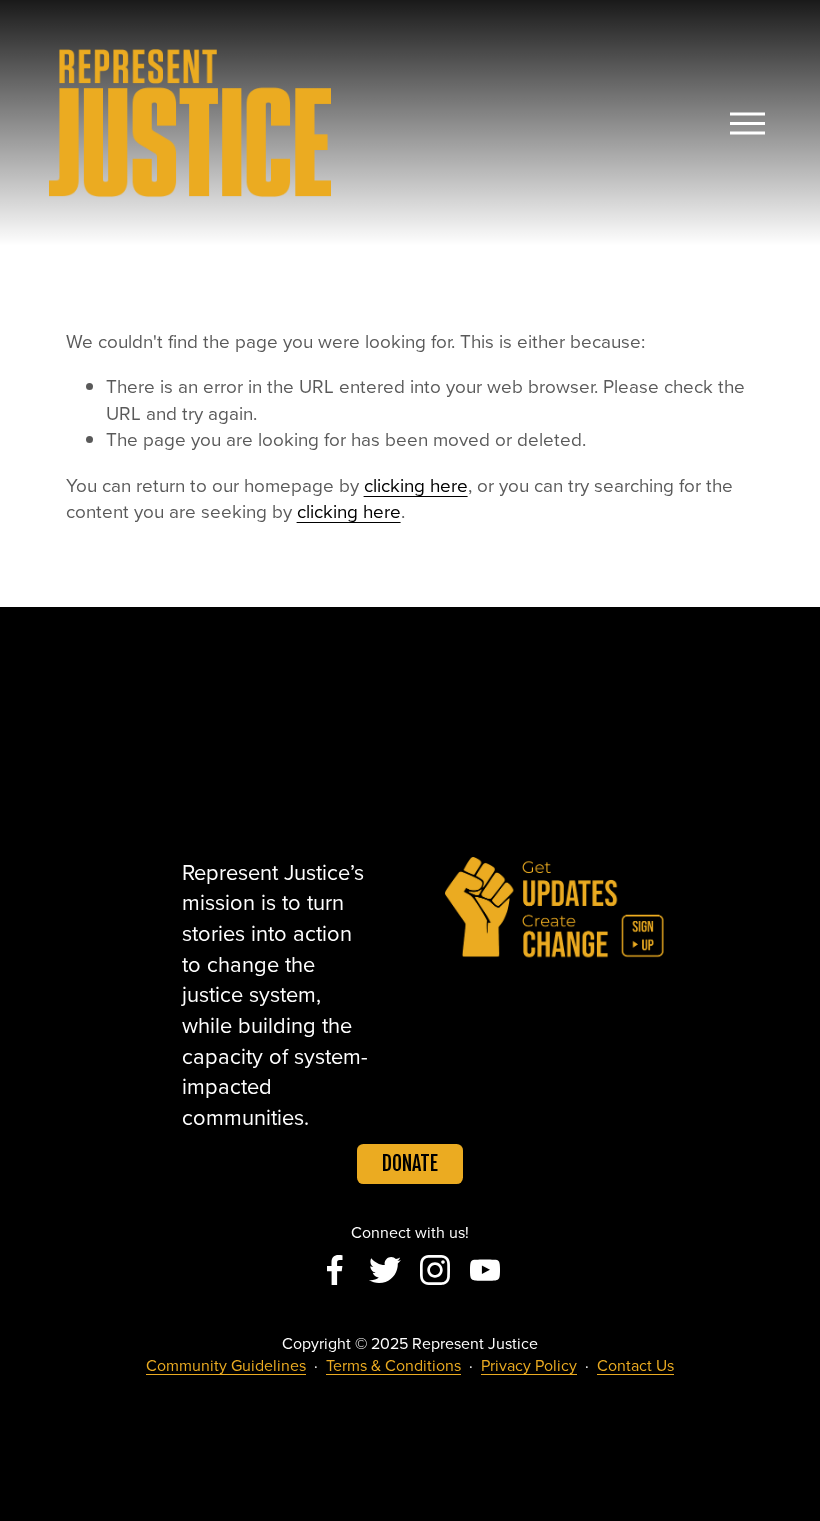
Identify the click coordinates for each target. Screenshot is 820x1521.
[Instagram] (435, 1270)
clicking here (416, 485)
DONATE (410, 1163)
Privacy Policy (529, 1365)
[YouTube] (485, 1270)
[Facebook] (335, 1270)
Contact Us (635, 1365)
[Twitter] (385, 1270)
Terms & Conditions (393, 1365)
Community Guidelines (226, 1365)
